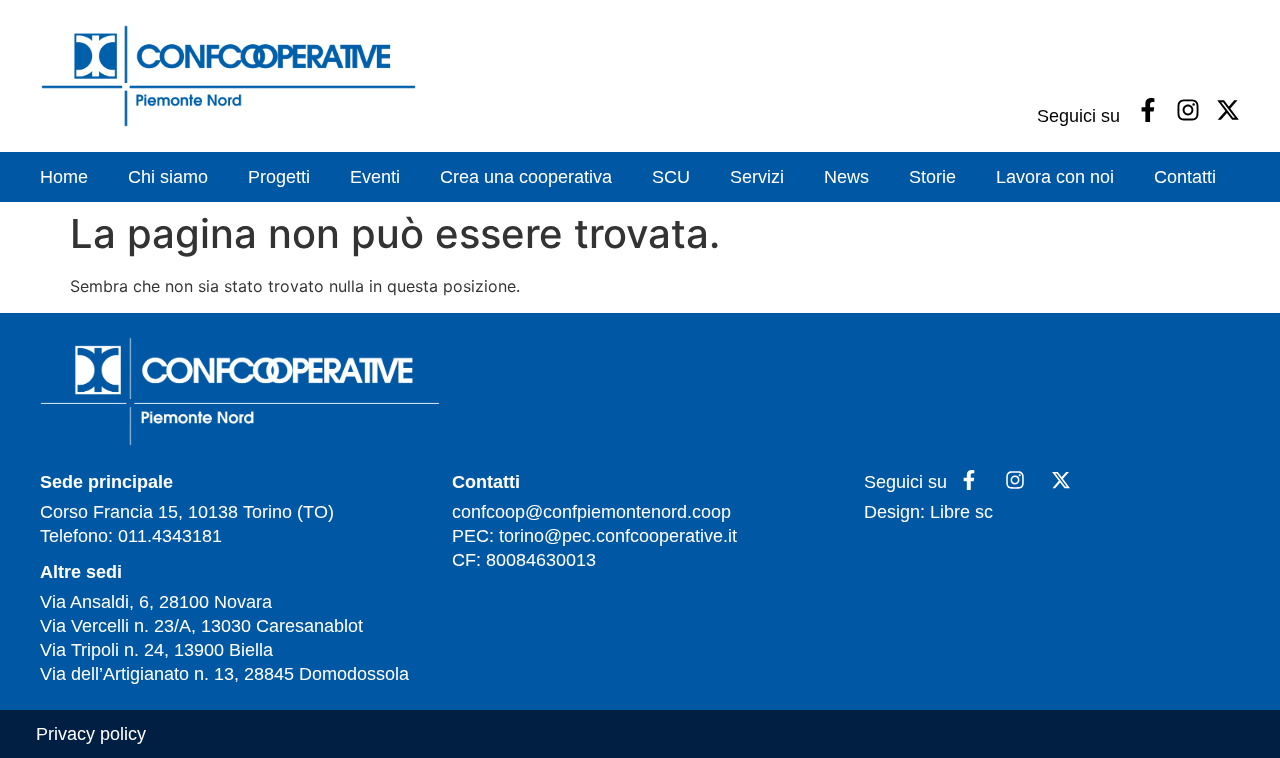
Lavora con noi (1055, 177)
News (846, 177)
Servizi (757, 177)
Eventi (375, 177)
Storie (932, 177)
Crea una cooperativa (526, 177)
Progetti (279, 177)
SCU (671, 177)
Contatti (1185, 177)
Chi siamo (168, 177)
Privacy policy (91, 734)
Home (64, 177)
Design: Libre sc (928, 512)
